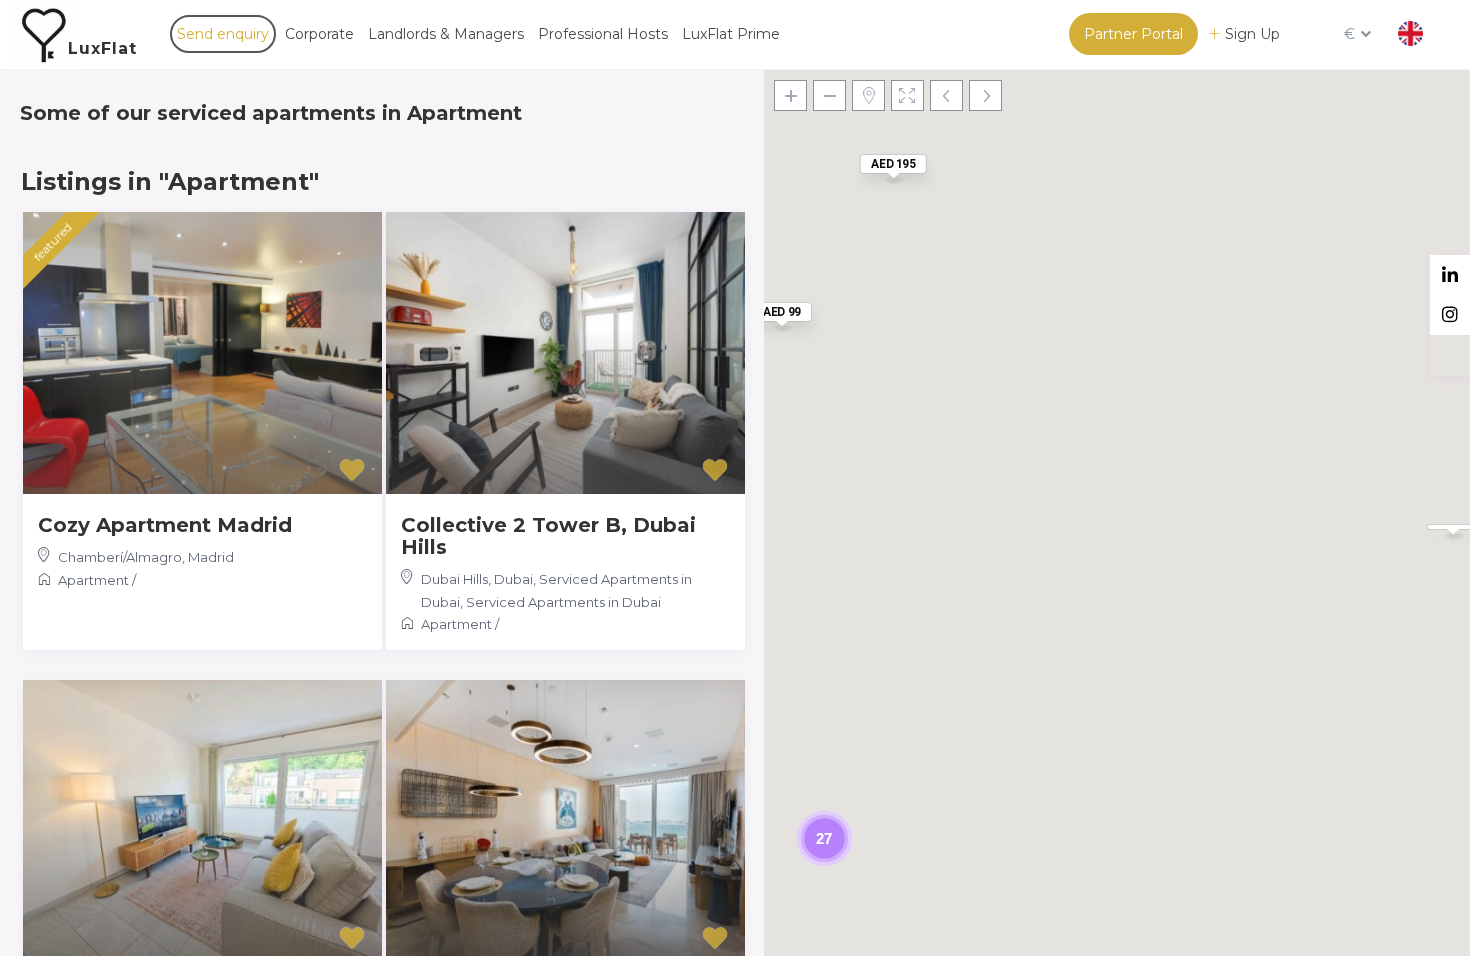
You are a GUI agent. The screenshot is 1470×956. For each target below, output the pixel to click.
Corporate (319, 34)
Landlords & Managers (446, 34)
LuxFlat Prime (731, 34)
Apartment (93, 580)
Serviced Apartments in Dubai (563, 602)
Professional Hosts (603, 34)
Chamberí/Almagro (120, 557)
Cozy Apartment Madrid (165, 525)
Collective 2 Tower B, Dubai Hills (548, 536)
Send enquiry (223, 34)
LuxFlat (102, 48)
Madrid (211, 557)
